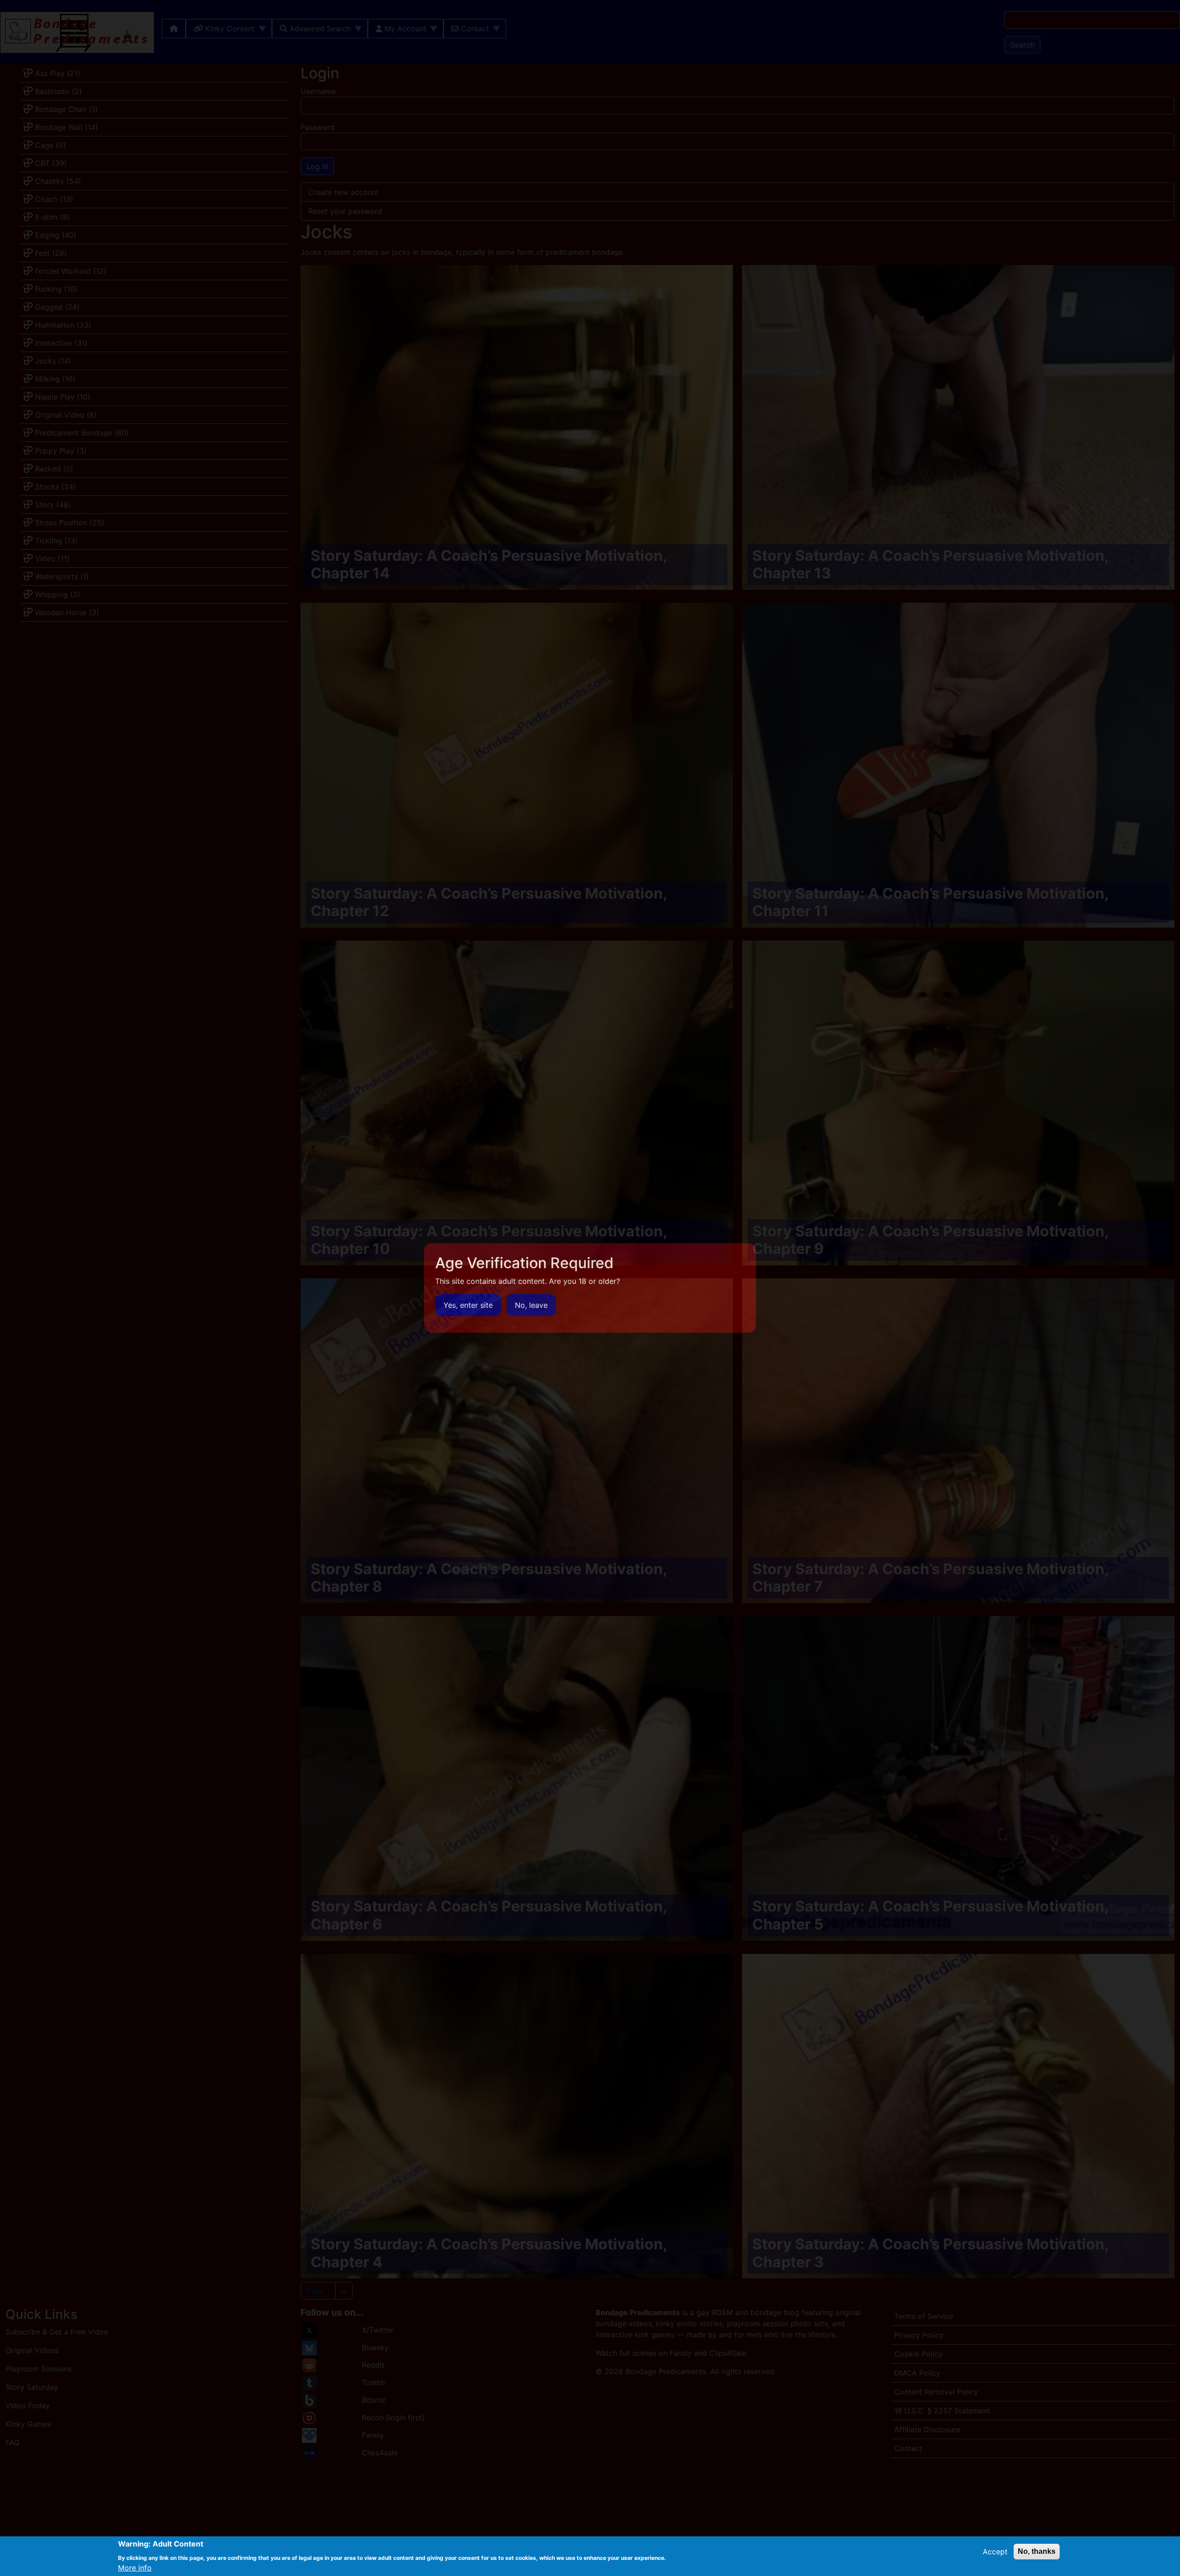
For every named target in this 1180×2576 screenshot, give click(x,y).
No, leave (531, 1305)
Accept (995, 2552)
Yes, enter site (468, 1305)
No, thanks (1037, 2551)
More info (135, 2568)
